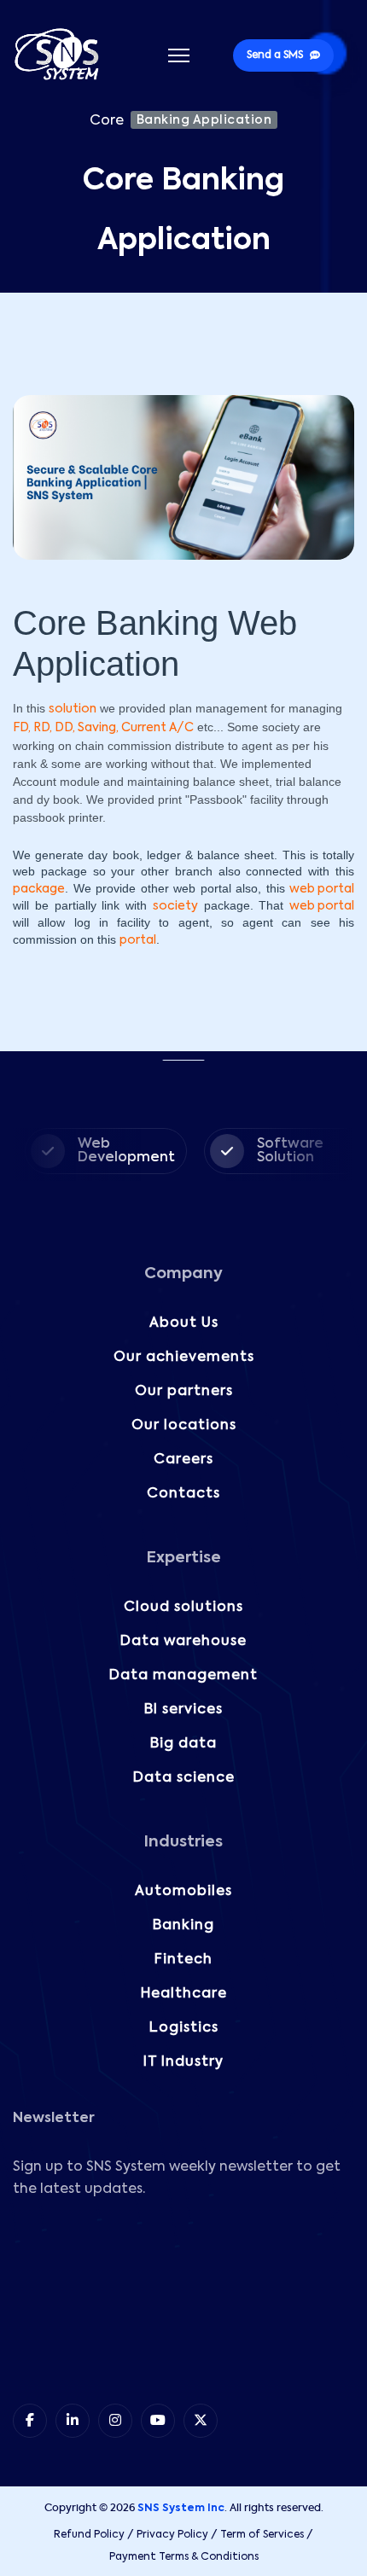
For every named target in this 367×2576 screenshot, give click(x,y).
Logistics (184, 2028)
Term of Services (262, 2535)
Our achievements (184, 1358)
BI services (183, 1710)
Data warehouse (183, 1642)
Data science (184, 1778)
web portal (322, 889)
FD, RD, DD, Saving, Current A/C (103, 728)
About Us (184, 1323)
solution (73, 709)
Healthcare (184, 1994)
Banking (183, 1926)
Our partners (184, 1392)
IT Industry (183, 2062)
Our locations (184, 1426)
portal (138, 940)
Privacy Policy (172, 2535)
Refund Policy (89, 2535)
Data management (183, 1676)
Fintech (183, 1960)
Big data (183, 1744)
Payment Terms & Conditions (184, 2557)
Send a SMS (275, 55)
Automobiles (183, 1892)
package (39, 889)
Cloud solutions (183, 1608)
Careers (183, 1460)
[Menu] (179, 55)
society (175, 906)
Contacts (183, 1494)
